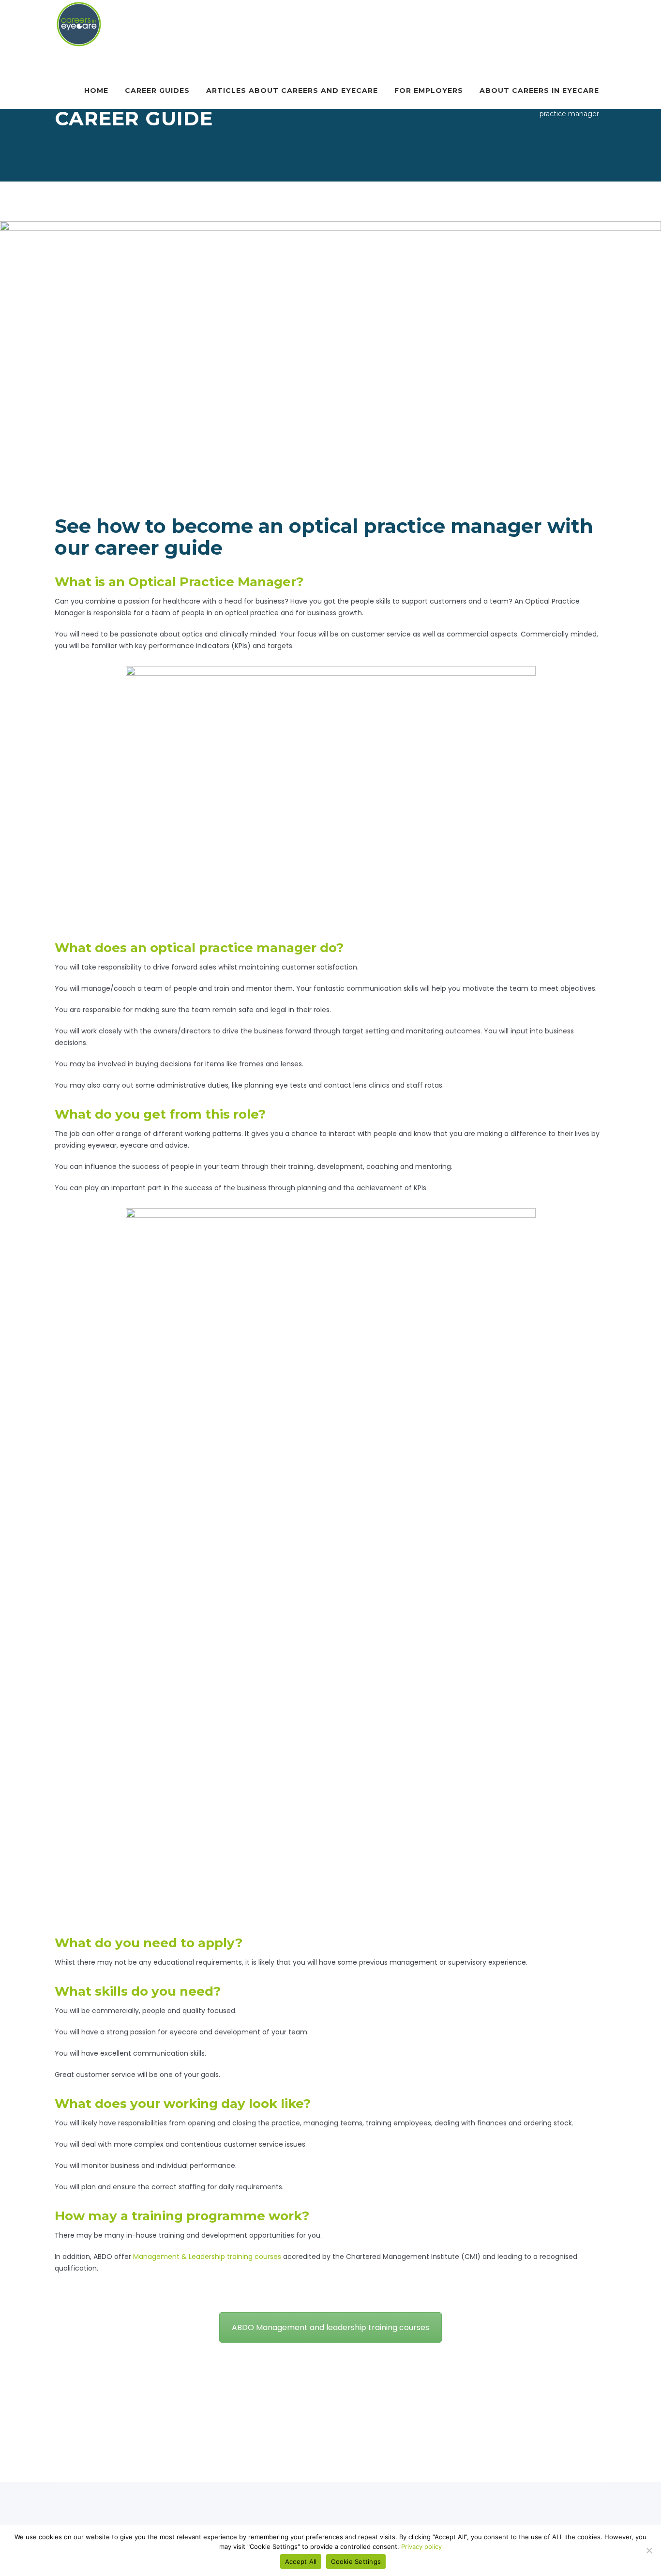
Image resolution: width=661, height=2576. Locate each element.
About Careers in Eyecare (539, 91)
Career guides (157, 91)
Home (96, 91)
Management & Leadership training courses (207, 2257)
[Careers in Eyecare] (79, 24)
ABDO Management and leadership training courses (330, 2327)
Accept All (301, 2561)
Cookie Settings (356, 2561)
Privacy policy (421, 2546)
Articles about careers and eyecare (292, 91)
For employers (429, 91)
